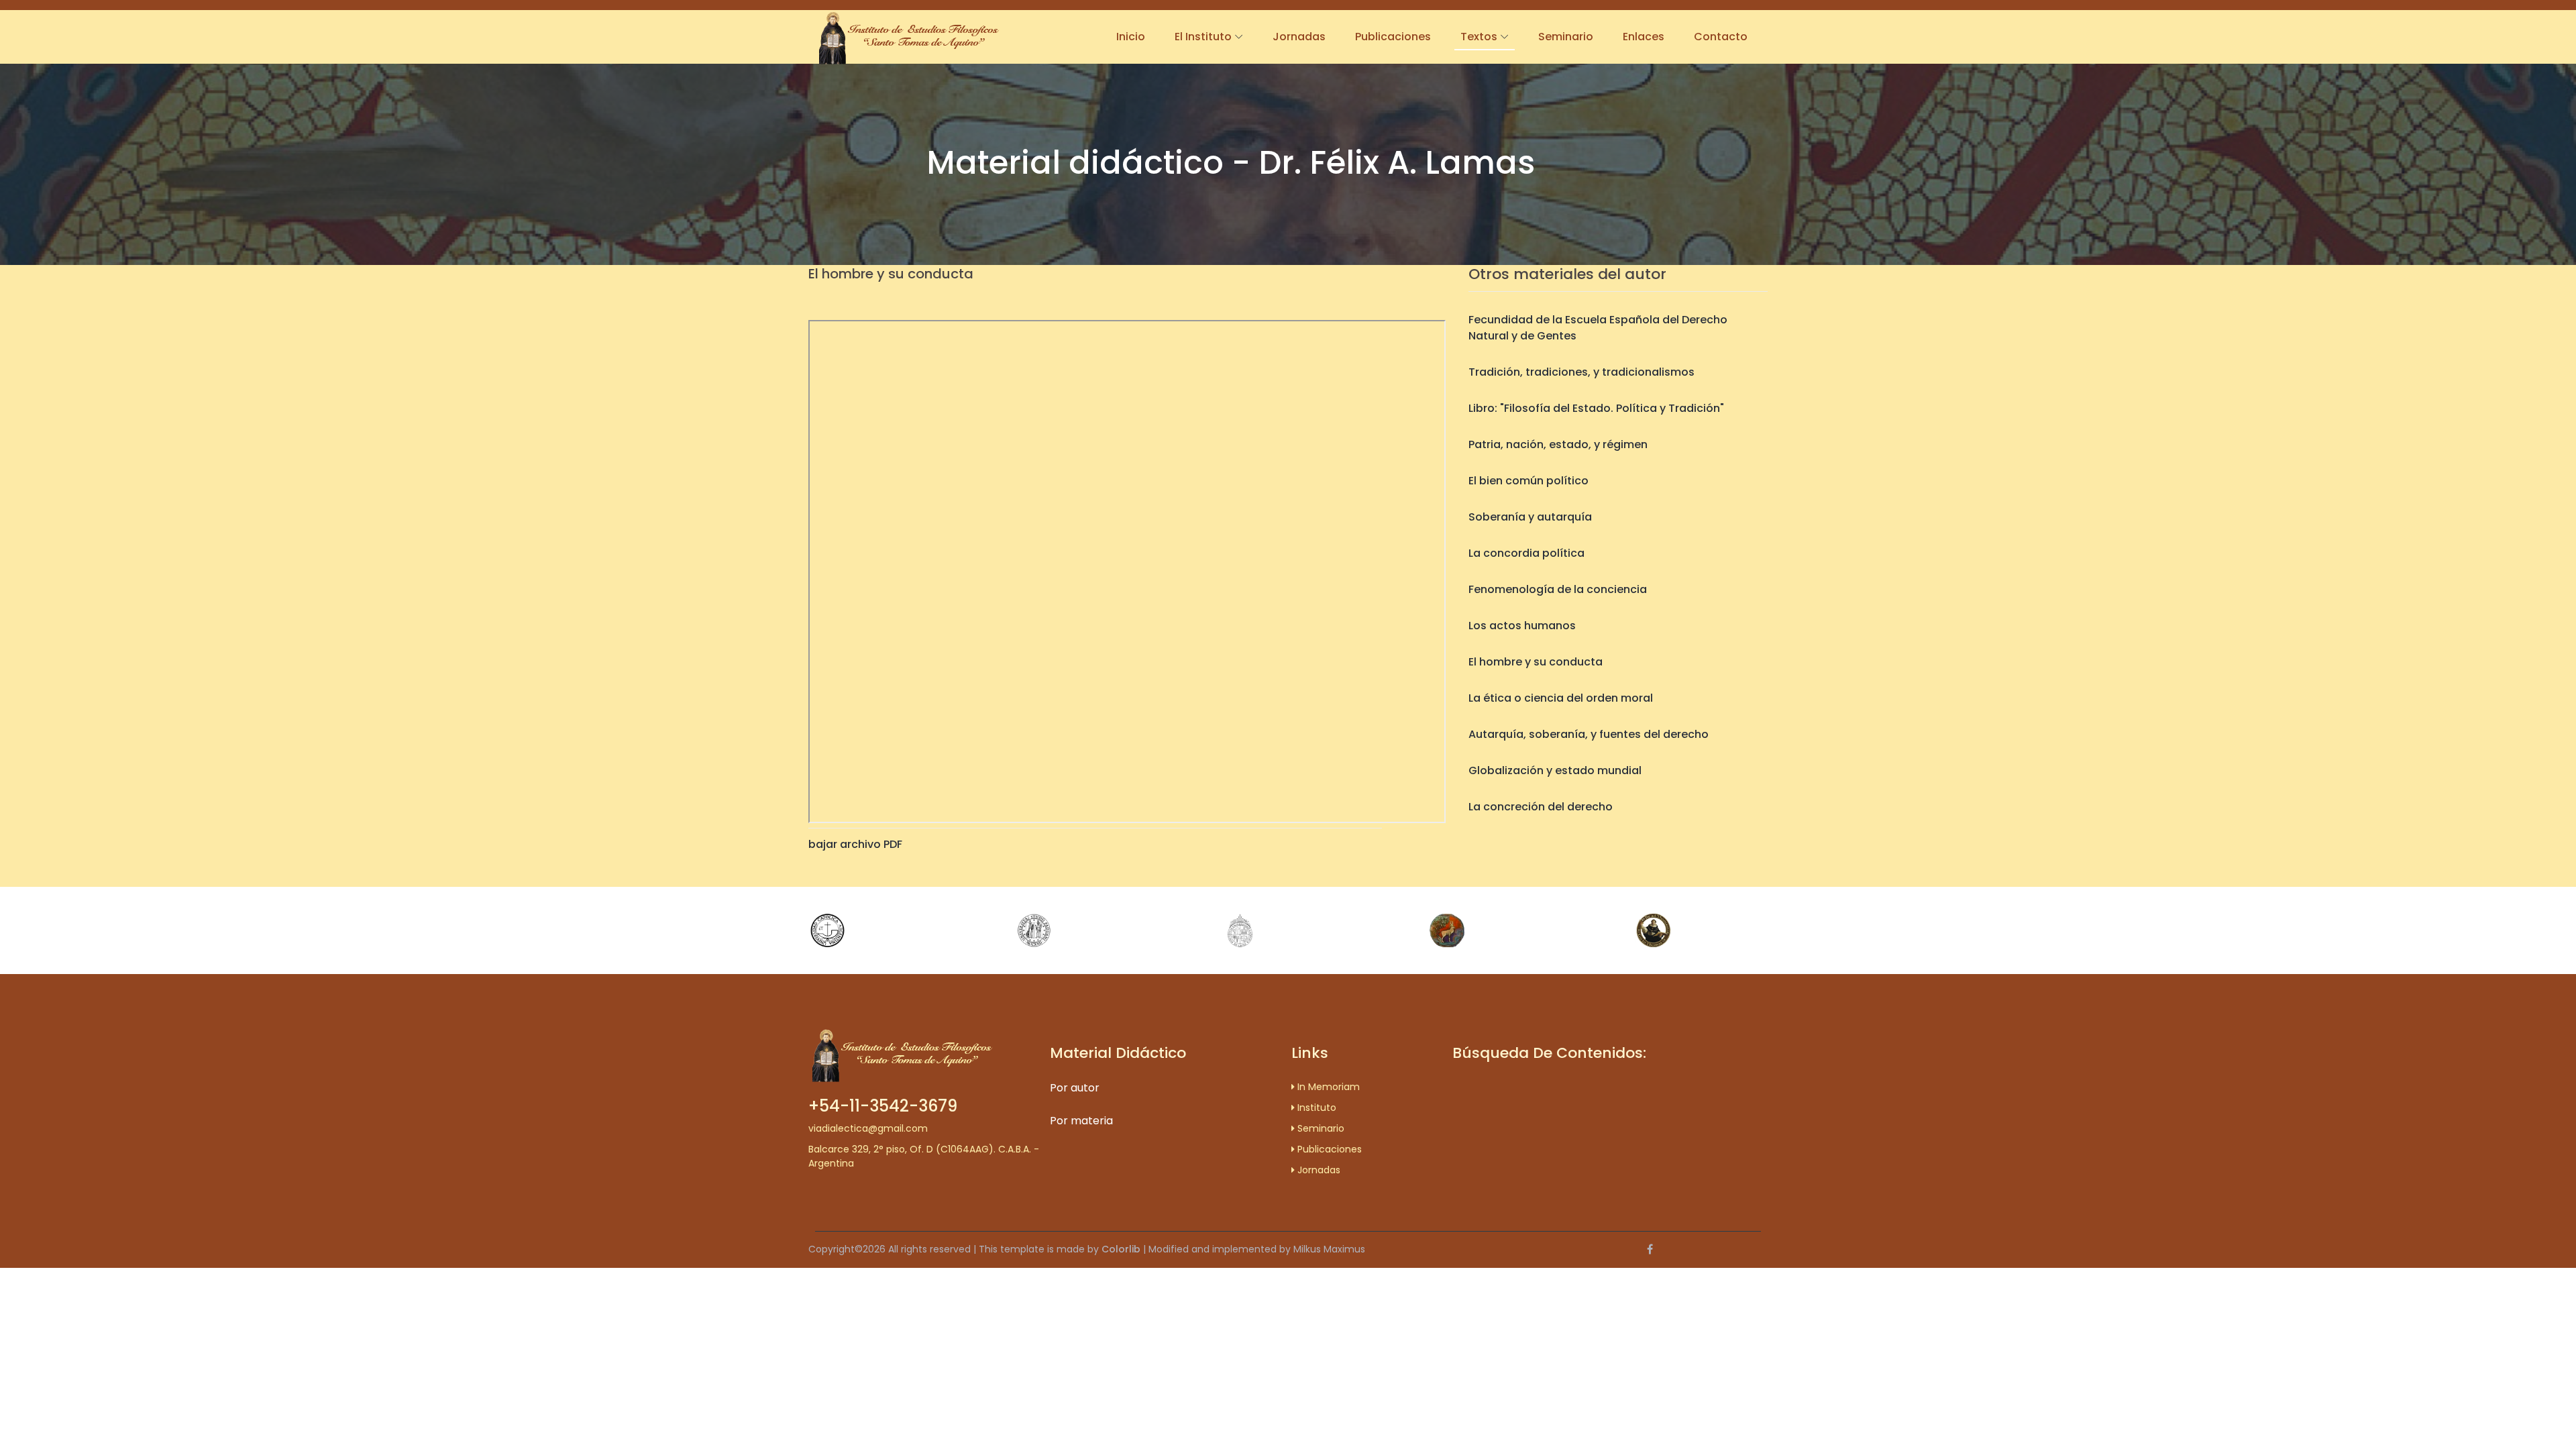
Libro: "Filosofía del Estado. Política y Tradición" (1596, 408)
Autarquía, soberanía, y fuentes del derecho (1589, 734)
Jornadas (1299, 37)
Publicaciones (1393, 37)
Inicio (1131, 37)
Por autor (1075, 1088)
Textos (1479, 37)
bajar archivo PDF (855, 844)
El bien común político (1528, 481)
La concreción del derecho (1541, 807)
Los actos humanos (1522, 626)
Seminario (1566, 37)
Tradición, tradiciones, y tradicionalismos (1581, 372)
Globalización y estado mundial (1555, 770)
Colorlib (1121, 1249)
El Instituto (1203, 37)
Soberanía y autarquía (1530, 517)
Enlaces (1644, 37)
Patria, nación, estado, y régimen (1558, 444)
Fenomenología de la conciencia (1558, 589)
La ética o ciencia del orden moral (1561, 698)
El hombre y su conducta (1536, 662)
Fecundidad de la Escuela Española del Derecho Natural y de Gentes (1598, 328)
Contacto (1721, 37)
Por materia (1081, 1121)
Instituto (1316, 1108)
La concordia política (1526, 553)
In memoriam (1327, 1087)
